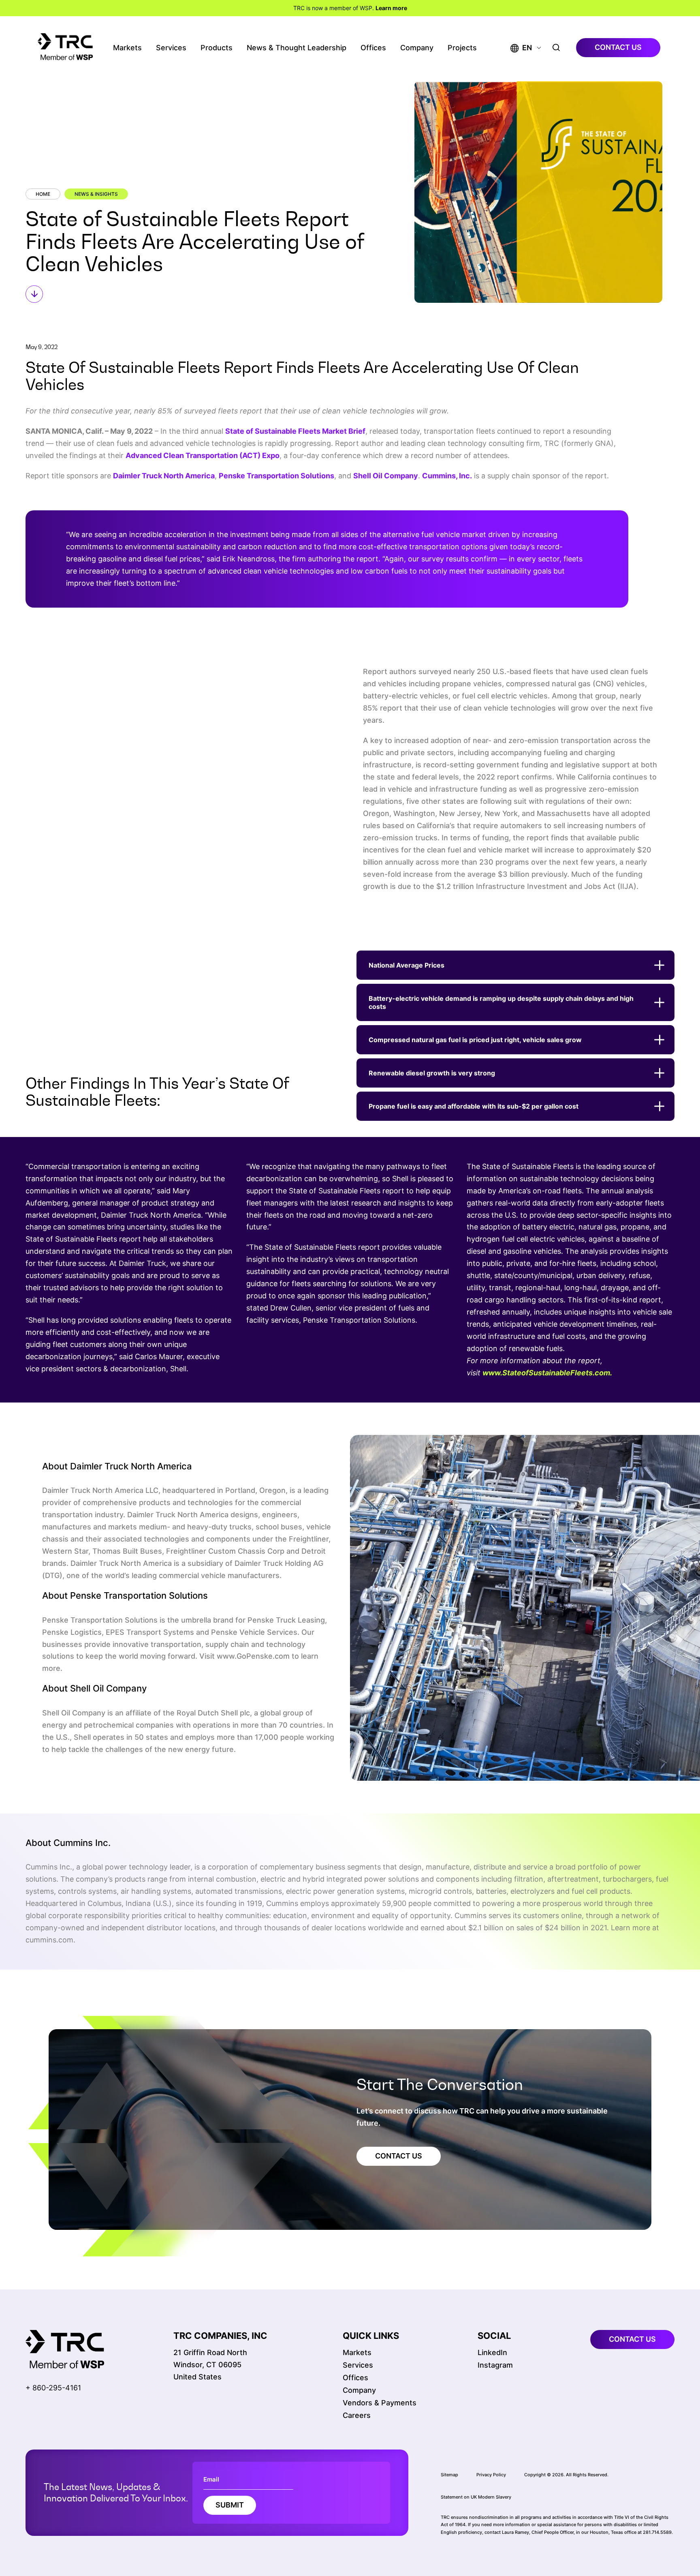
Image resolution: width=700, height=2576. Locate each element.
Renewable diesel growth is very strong (432, 1073)
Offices (373, 48)
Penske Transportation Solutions (276, 476)
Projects (462, 48)
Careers (357, 2415)
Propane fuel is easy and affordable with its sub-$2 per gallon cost (474, 1106)
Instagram (495, 2365)
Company (417, 48)
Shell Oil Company (386, 476)
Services (171, 48)
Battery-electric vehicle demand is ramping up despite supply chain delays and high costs (501, 1002)
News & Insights (96, 194)
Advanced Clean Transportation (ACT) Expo (203, 455)
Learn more (391, 8)
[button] (521, 48)
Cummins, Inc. (447, 476)
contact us (618, 47)
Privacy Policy (491, 2474)
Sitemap (449, 2474)
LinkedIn (492, 2352)
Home (43, 194)
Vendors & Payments (380, 2403)
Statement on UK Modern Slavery (476, 2497)
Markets (127, 48)
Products (217, 48)
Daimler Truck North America (164, 476)
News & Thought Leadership (297, 48)
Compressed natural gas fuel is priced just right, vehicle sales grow (475, 1040)
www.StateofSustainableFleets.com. (547, 1373)
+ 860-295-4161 (53, 2387)
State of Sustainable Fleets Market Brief (295, 431)
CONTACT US (399, 2156)
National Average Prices (407, 965)
